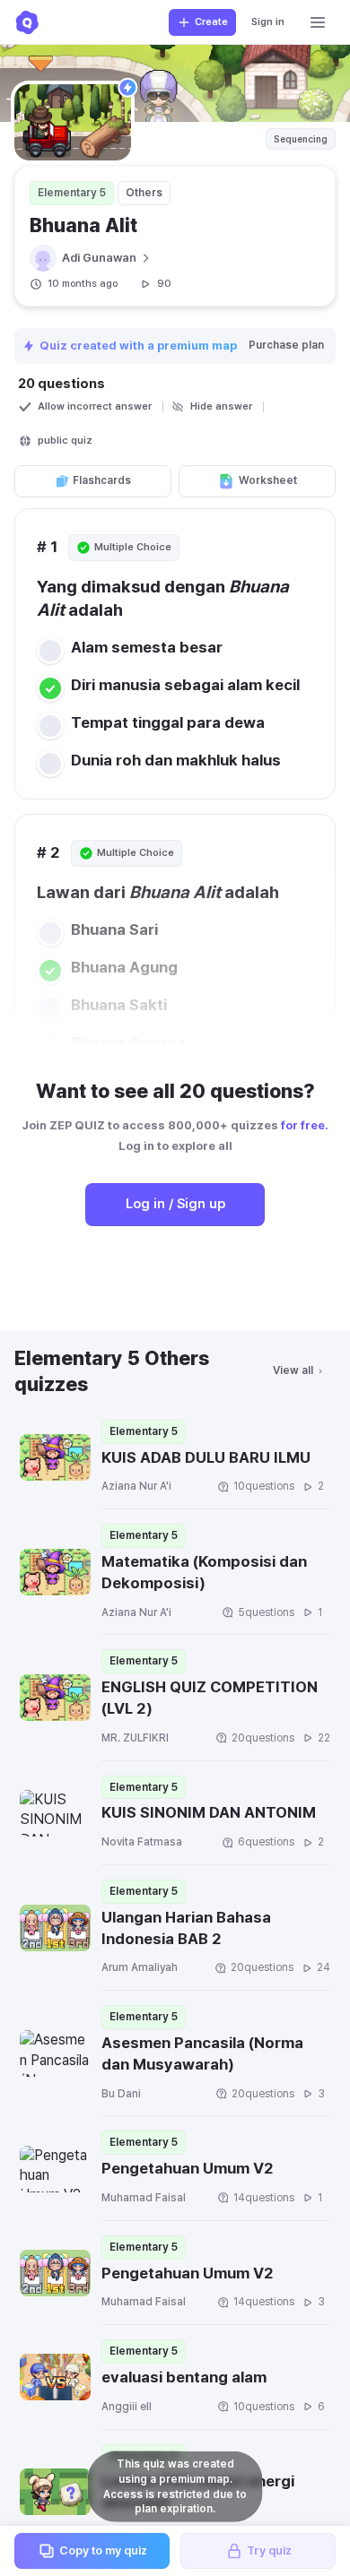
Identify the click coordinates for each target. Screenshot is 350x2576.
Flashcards (102, 480)
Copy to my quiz (103, 2550)
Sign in (268, 22)
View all (293, 1370)
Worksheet (268, 480)
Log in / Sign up (175, 1204)
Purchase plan (286, 345)
